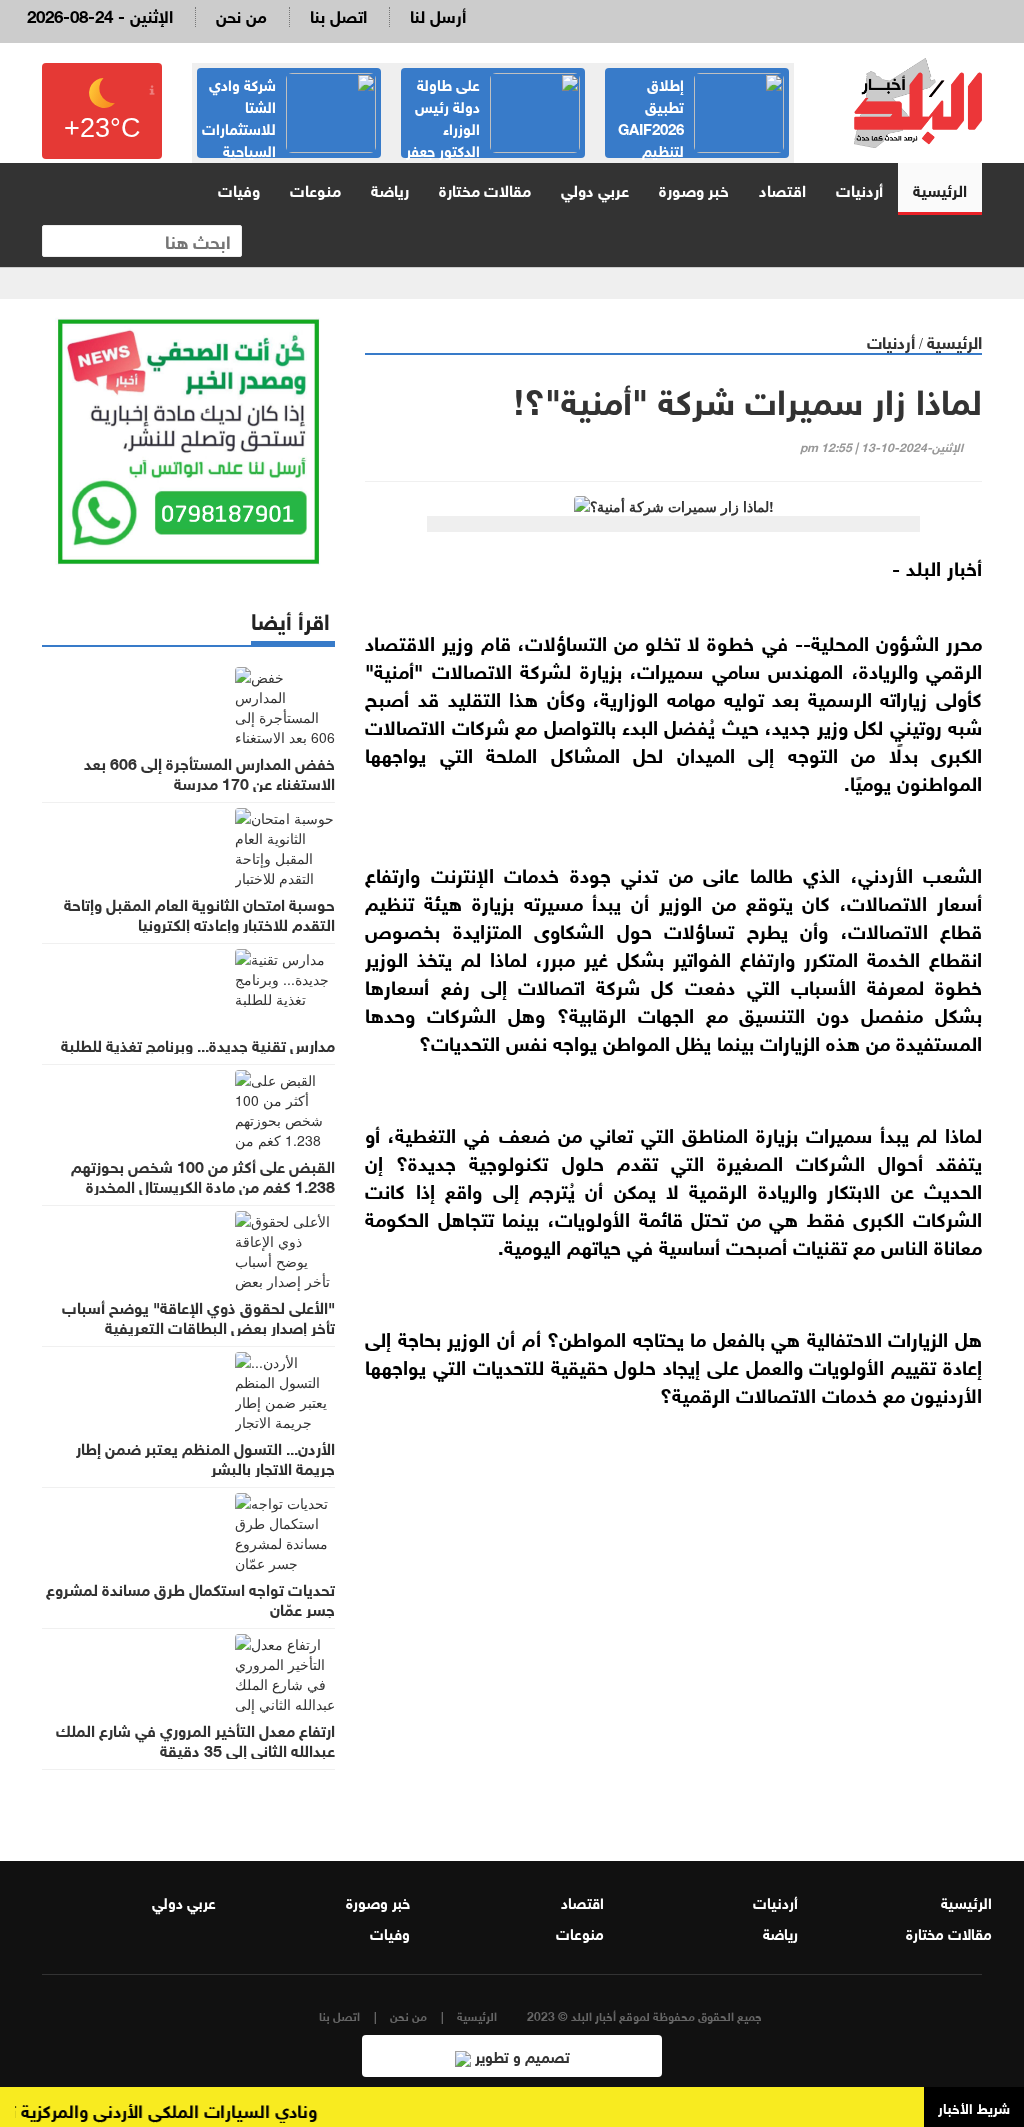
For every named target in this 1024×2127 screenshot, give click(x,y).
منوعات (315, 188)
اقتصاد (782, 188)
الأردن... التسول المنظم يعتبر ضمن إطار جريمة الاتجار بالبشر (205, 1457)
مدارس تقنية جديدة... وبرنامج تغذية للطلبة (198, 1044)
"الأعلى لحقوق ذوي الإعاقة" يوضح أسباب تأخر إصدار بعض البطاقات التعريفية (198, 1316)
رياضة (390, 188)
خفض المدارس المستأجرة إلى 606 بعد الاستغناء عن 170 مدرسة (209, 772)
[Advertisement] (673, 1620)
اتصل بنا (338, 14)
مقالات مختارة (485, 188)
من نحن (241, 14)
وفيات (239, 188)
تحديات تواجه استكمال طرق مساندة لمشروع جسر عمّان (190, 1598)
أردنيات (859, 188)
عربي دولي (595, 188)
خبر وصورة (694, 188)
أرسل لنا (438, 14)
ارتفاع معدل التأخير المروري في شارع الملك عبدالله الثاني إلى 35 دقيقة (195, 1739)
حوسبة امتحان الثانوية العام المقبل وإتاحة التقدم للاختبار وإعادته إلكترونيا (199, 913)
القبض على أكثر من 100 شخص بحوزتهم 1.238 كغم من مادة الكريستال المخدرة (203, 1175)
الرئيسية (940, 188)
